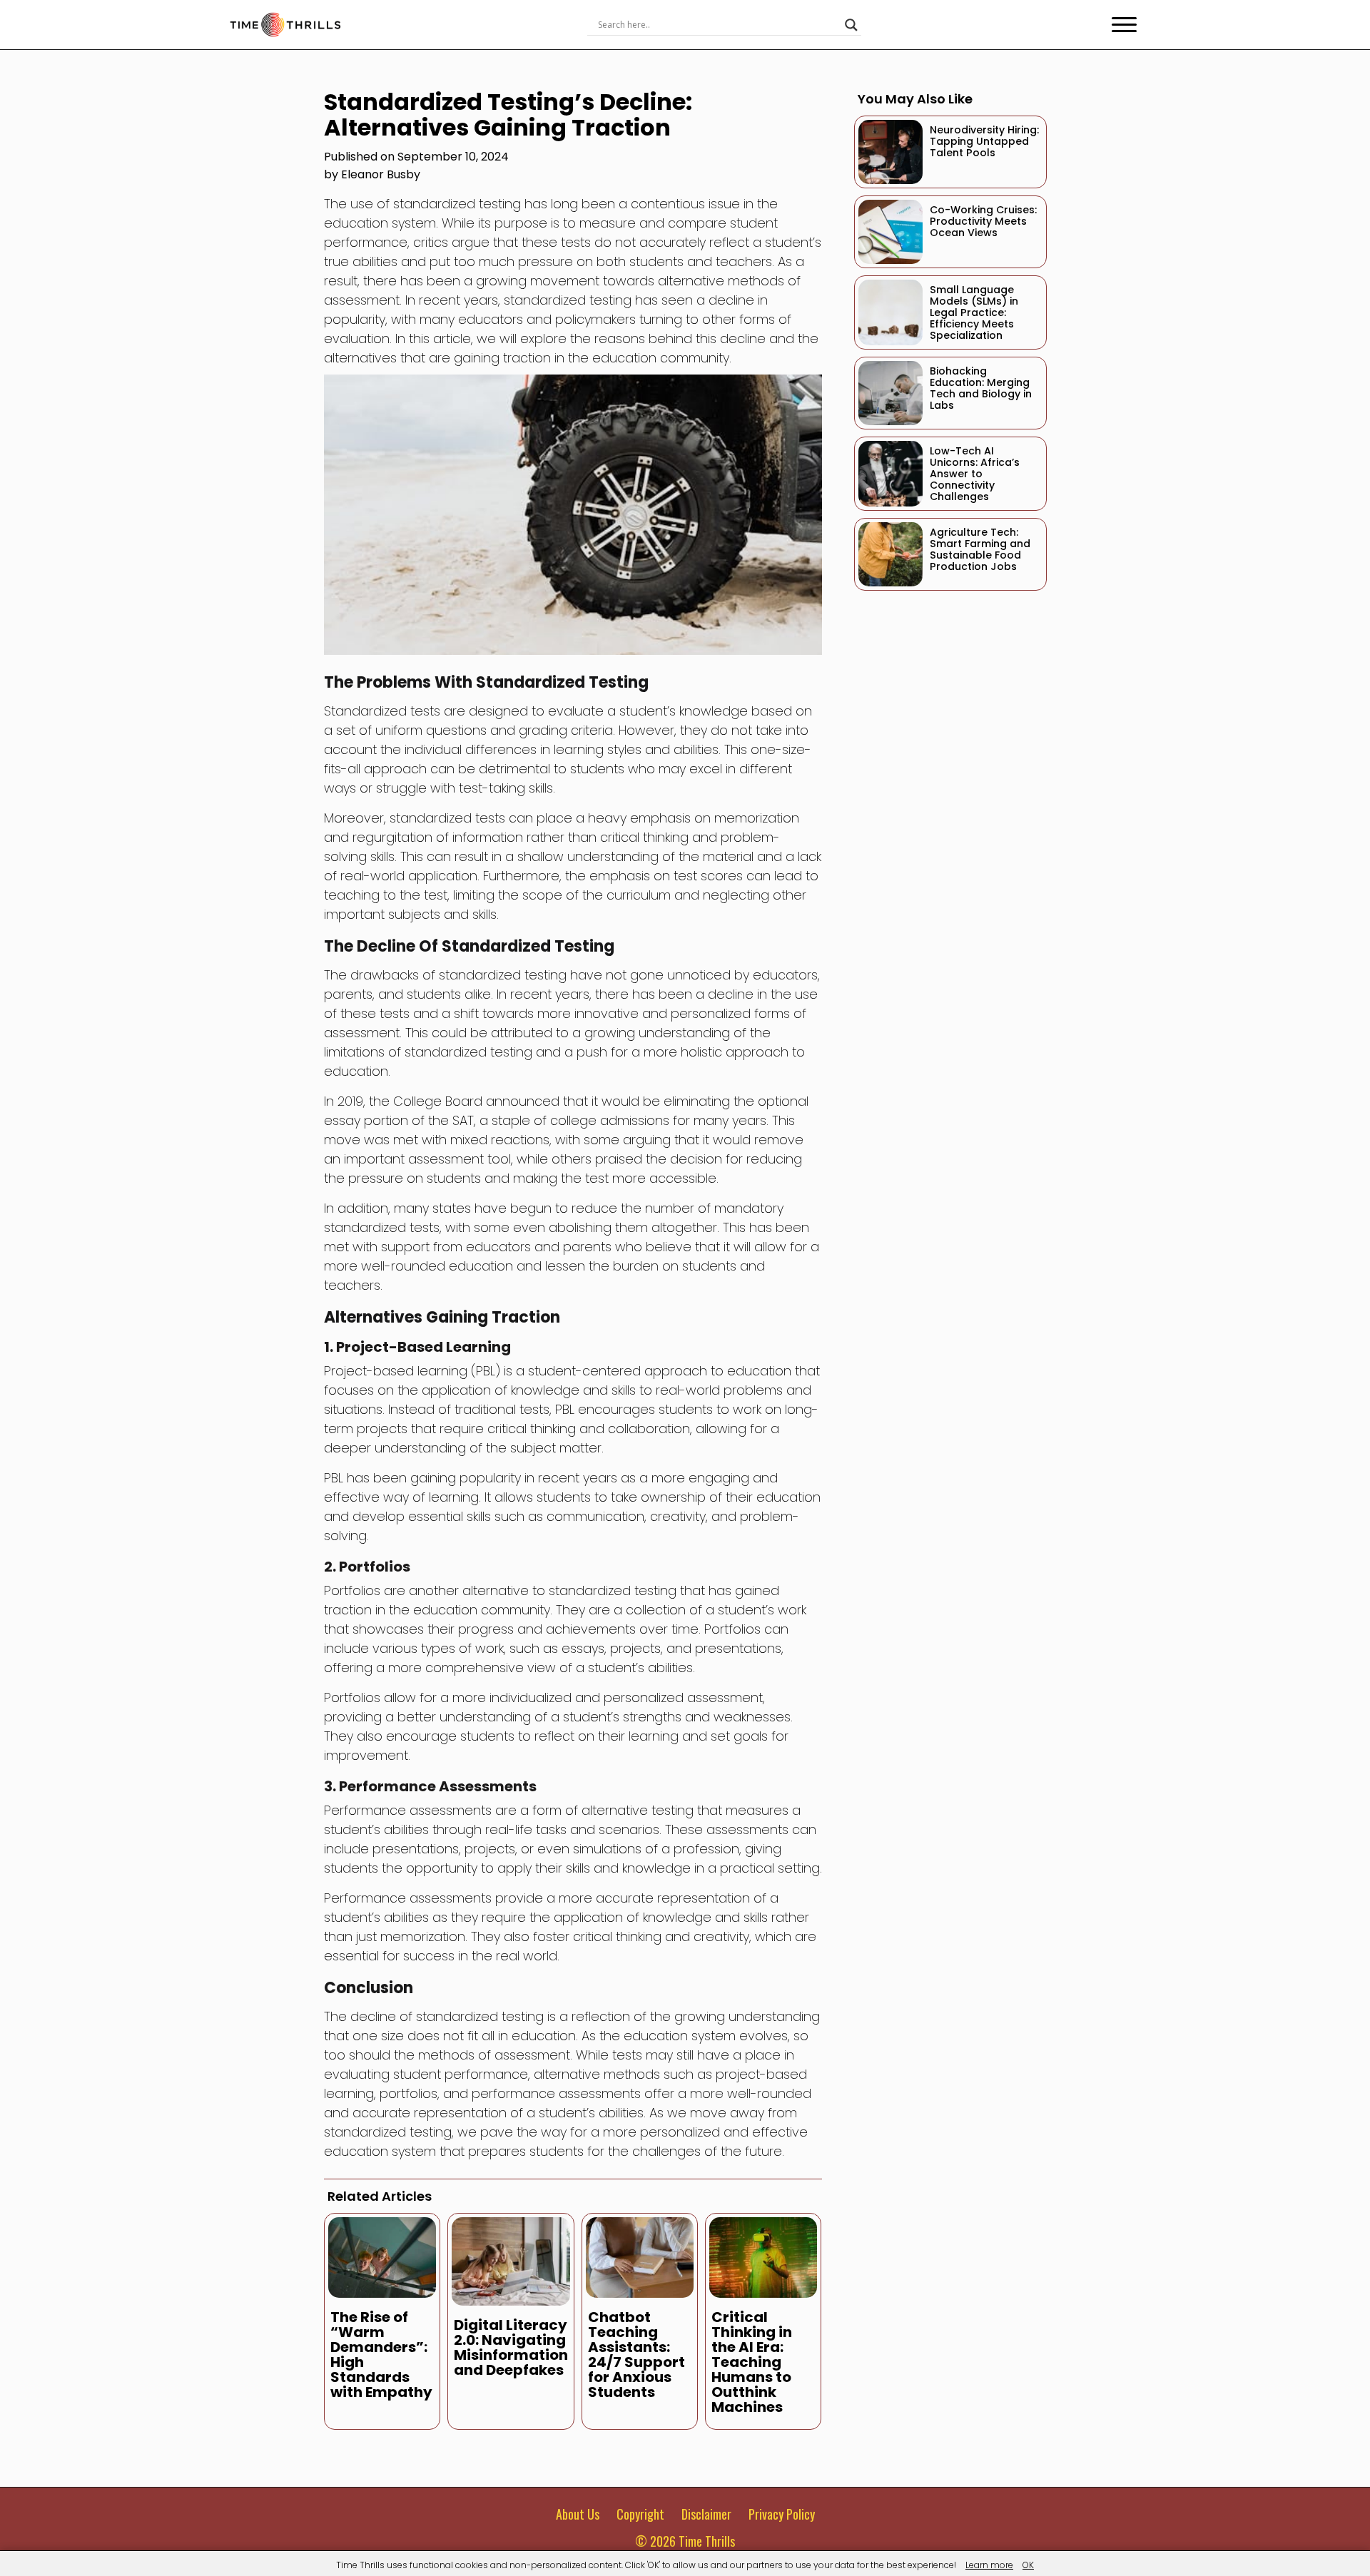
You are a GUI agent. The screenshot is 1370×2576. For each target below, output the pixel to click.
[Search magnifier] (851, 25)
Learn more (989, 2565)
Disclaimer (706, 2514)
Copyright (640, 2514)
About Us (578, 2514)
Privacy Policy (782, 2514)
